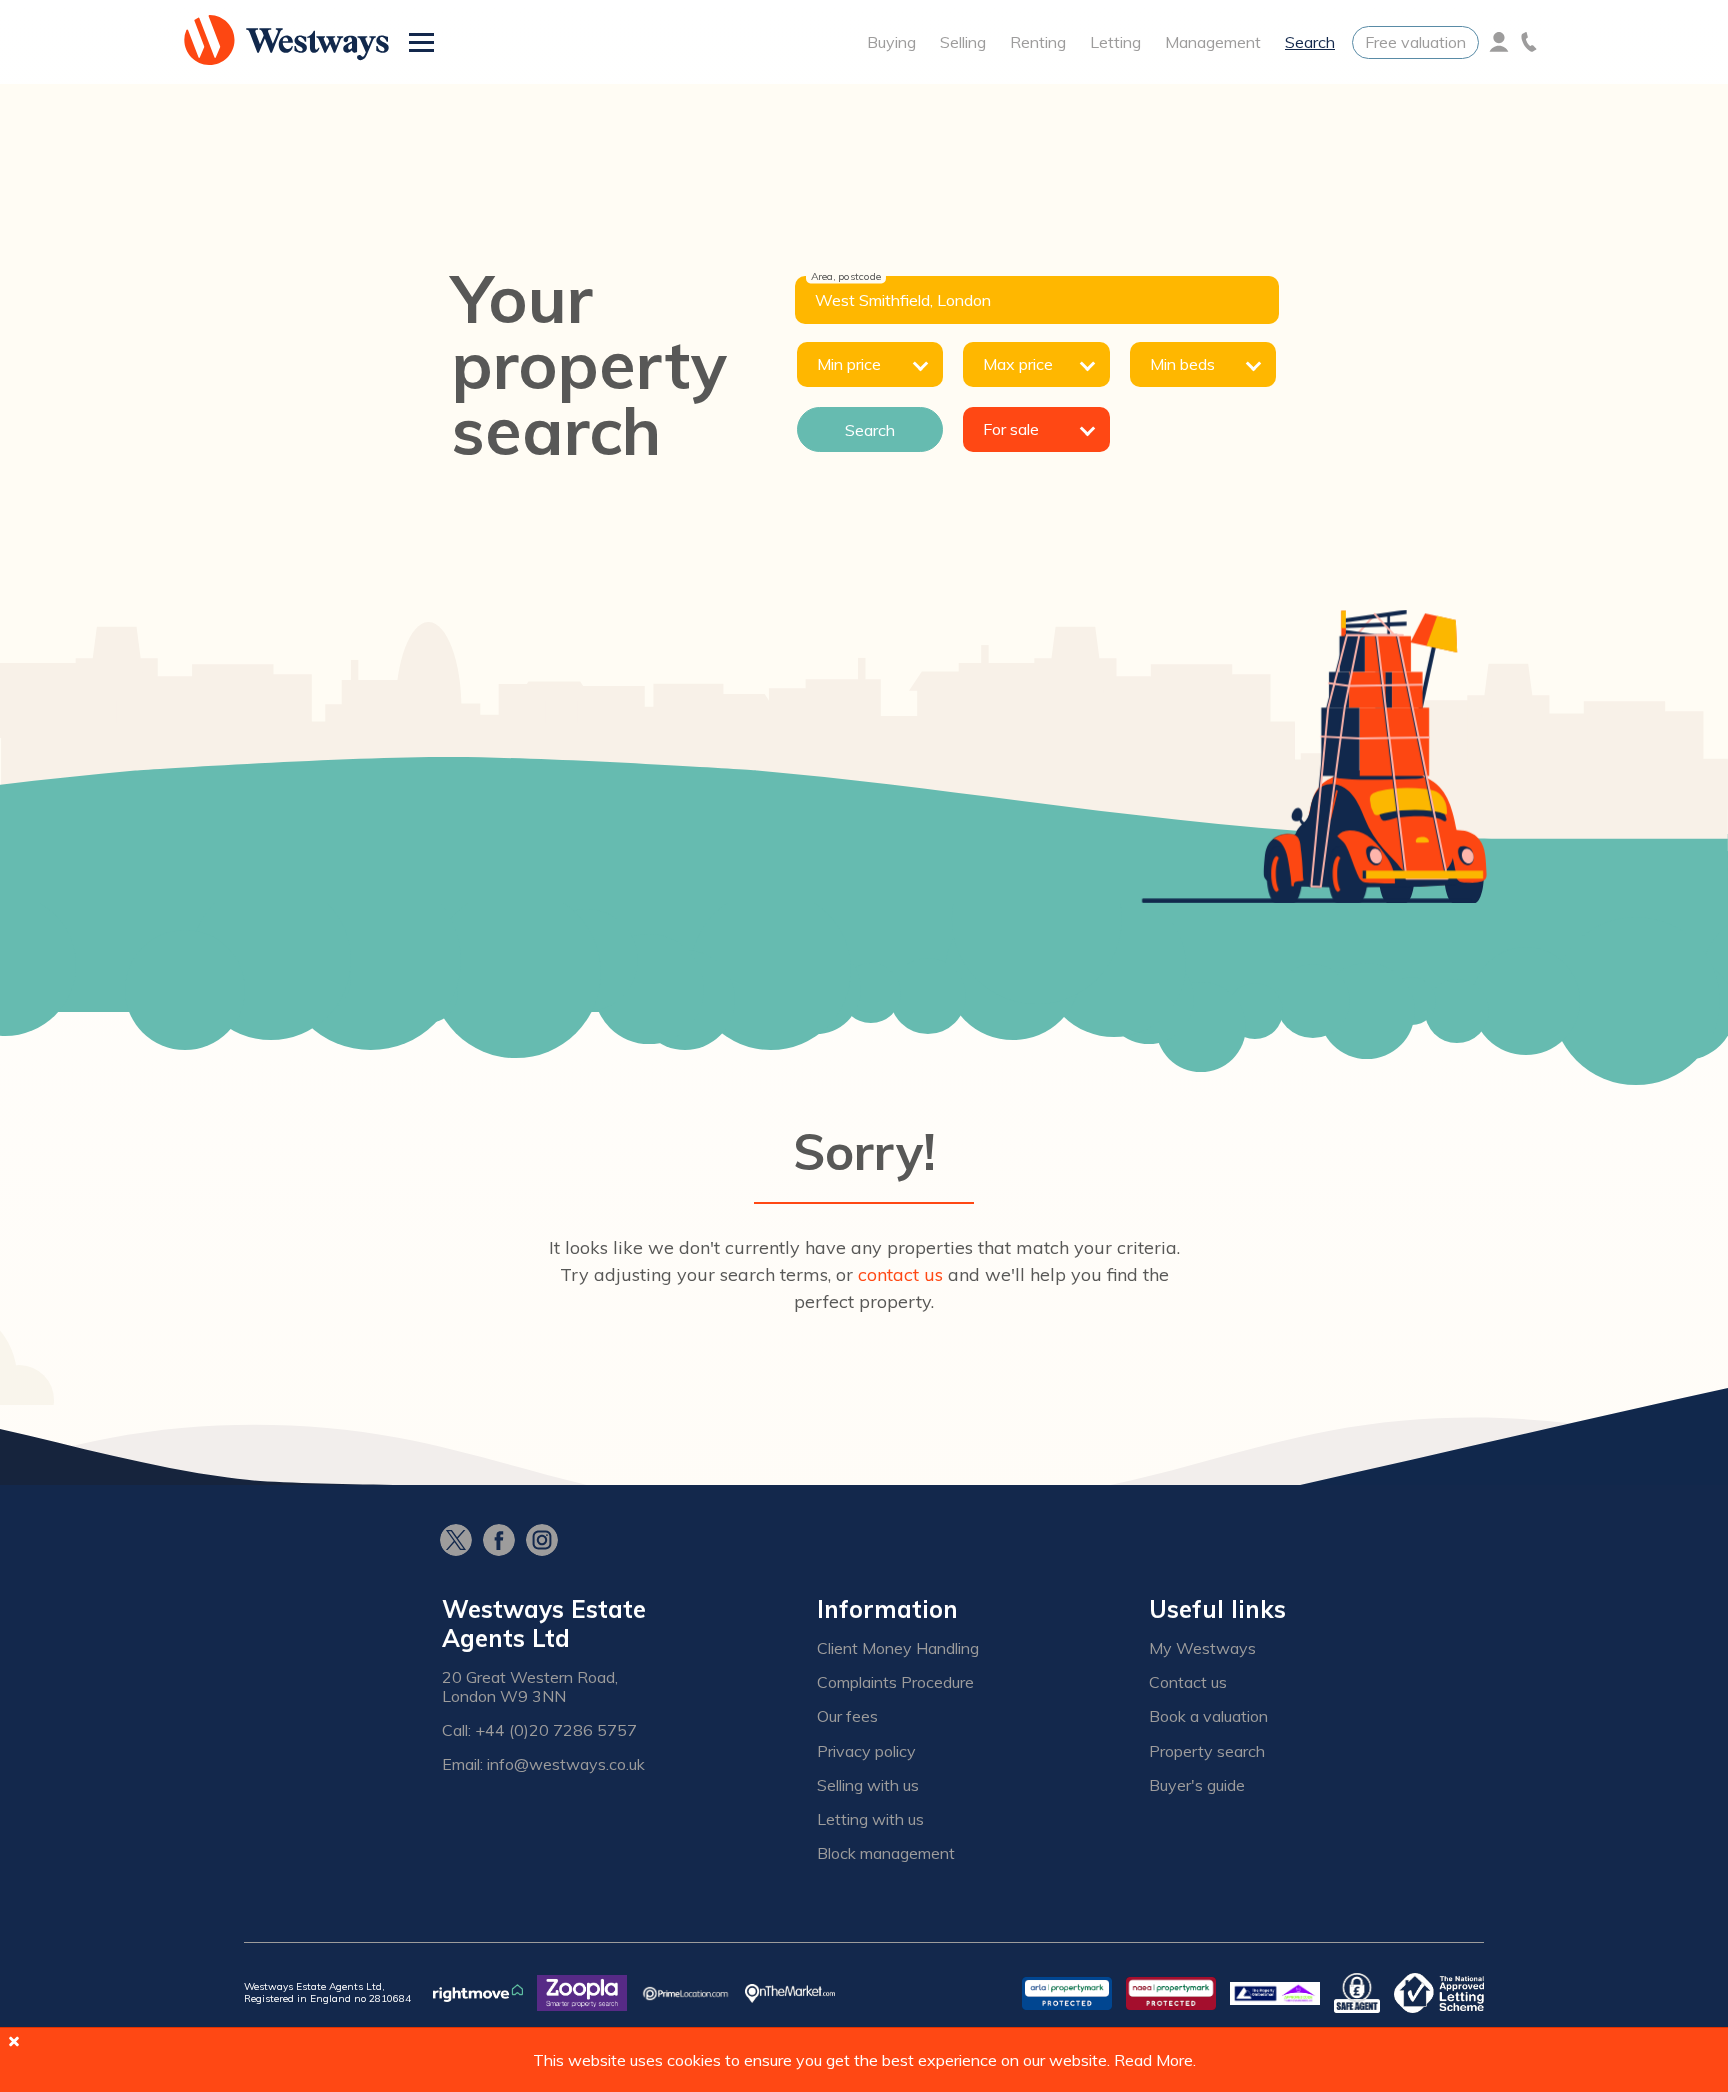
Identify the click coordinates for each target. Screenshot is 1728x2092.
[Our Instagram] (547, 1542)
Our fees (847, 1716)
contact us (900, 1274)
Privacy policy (866, 1751)
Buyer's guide (1197, 1785)
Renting (1038, 42)
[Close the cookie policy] (14, 2041)
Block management (886, 1853)
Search (1310, 42)
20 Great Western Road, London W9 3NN (530, 1687)
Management (1213, 42)
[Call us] (1529, 42)
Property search (1207, 1751)
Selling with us (868, 1785)
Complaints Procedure (895, 1682)
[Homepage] (286, 42)
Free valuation (1415, 42)
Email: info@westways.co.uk (543, 1764)
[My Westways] (1499, 42)
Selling (963, 42)
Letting (1115, 42)
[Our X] (461, 1542)
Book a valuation (1208, 1716)
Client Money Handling (898, 1648)
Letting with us (870, 1819)
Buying (891, 42)
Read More (1153, 2060)
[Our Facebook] (504, 1542)
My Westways (1202, 1648)
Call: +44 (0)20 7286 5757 (539, 1730)
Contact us (1188, 1682)
